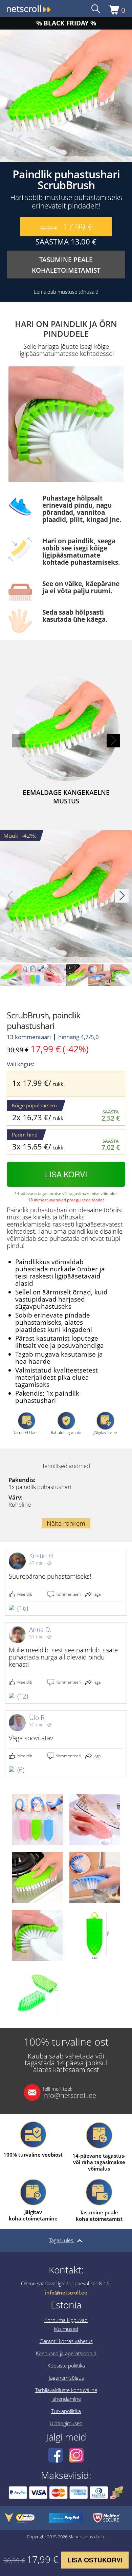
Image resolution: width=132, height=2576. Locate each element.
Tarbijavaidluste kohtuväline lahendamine (66, 2394)
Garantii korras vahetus (66, 2341)
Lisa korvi (66, 1174)
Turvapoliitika (66, 2411)
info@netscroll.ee (69, 2092)
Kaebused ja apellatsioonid (66, 2353)
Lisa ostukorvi (95, 2560)
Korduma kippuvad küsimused (66, 2324)
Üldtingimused (66, 2423)
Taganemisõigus (66, 2378)
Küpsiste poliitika (66, 2365)
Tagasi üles (62, 2240)
